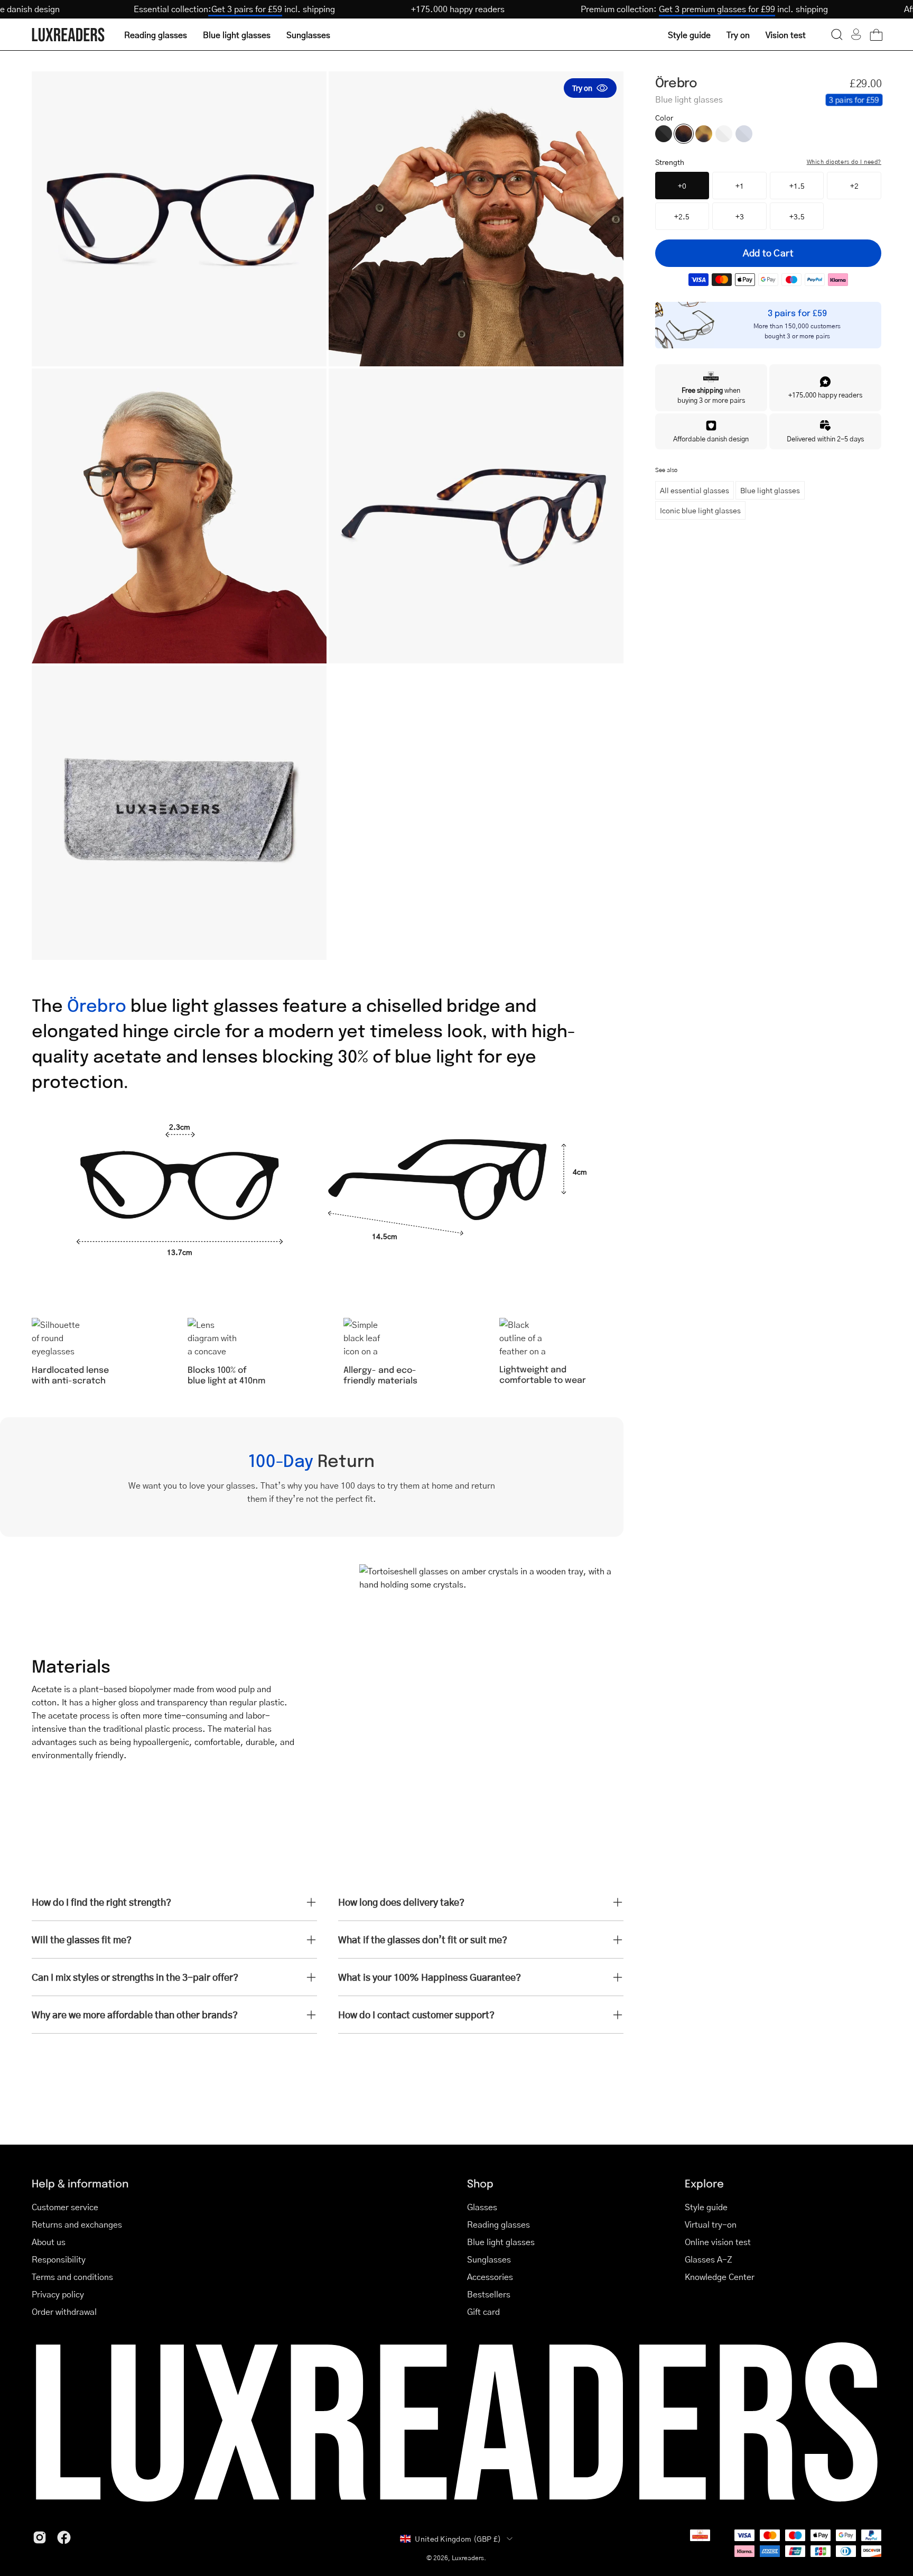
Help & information (80, 2183)
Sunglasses (489, 2259)
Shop (480, 2183)
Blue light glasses (770, 490)
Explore (704, 2183)
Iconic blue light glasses (700, 510)
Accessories (490, 2277)
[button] (837, 34)
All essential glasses (695, 490)
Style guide (706, 2207)
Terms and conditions (72, 2277)
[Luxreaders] (69, 35)
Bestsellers (489, 2294)
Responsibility (59, 2259)
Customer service (65, 2207)
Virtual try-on (711, 2224)
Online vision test (718, 2242)
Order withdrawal (64, 2311)
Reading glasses (499, 2224)
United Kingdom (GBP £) (458, 2538)
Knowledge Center (720, 2277)
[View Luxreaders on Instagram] (40, 2537)
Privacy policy (58, 2294)
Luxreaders (468, 2558)
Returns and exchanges (77, 2224)
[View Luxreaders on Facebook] (64, 2537)
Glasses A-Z (709, 2259)
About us (49, 2242)
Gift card (483, 2311)
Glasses (482, 2207)
